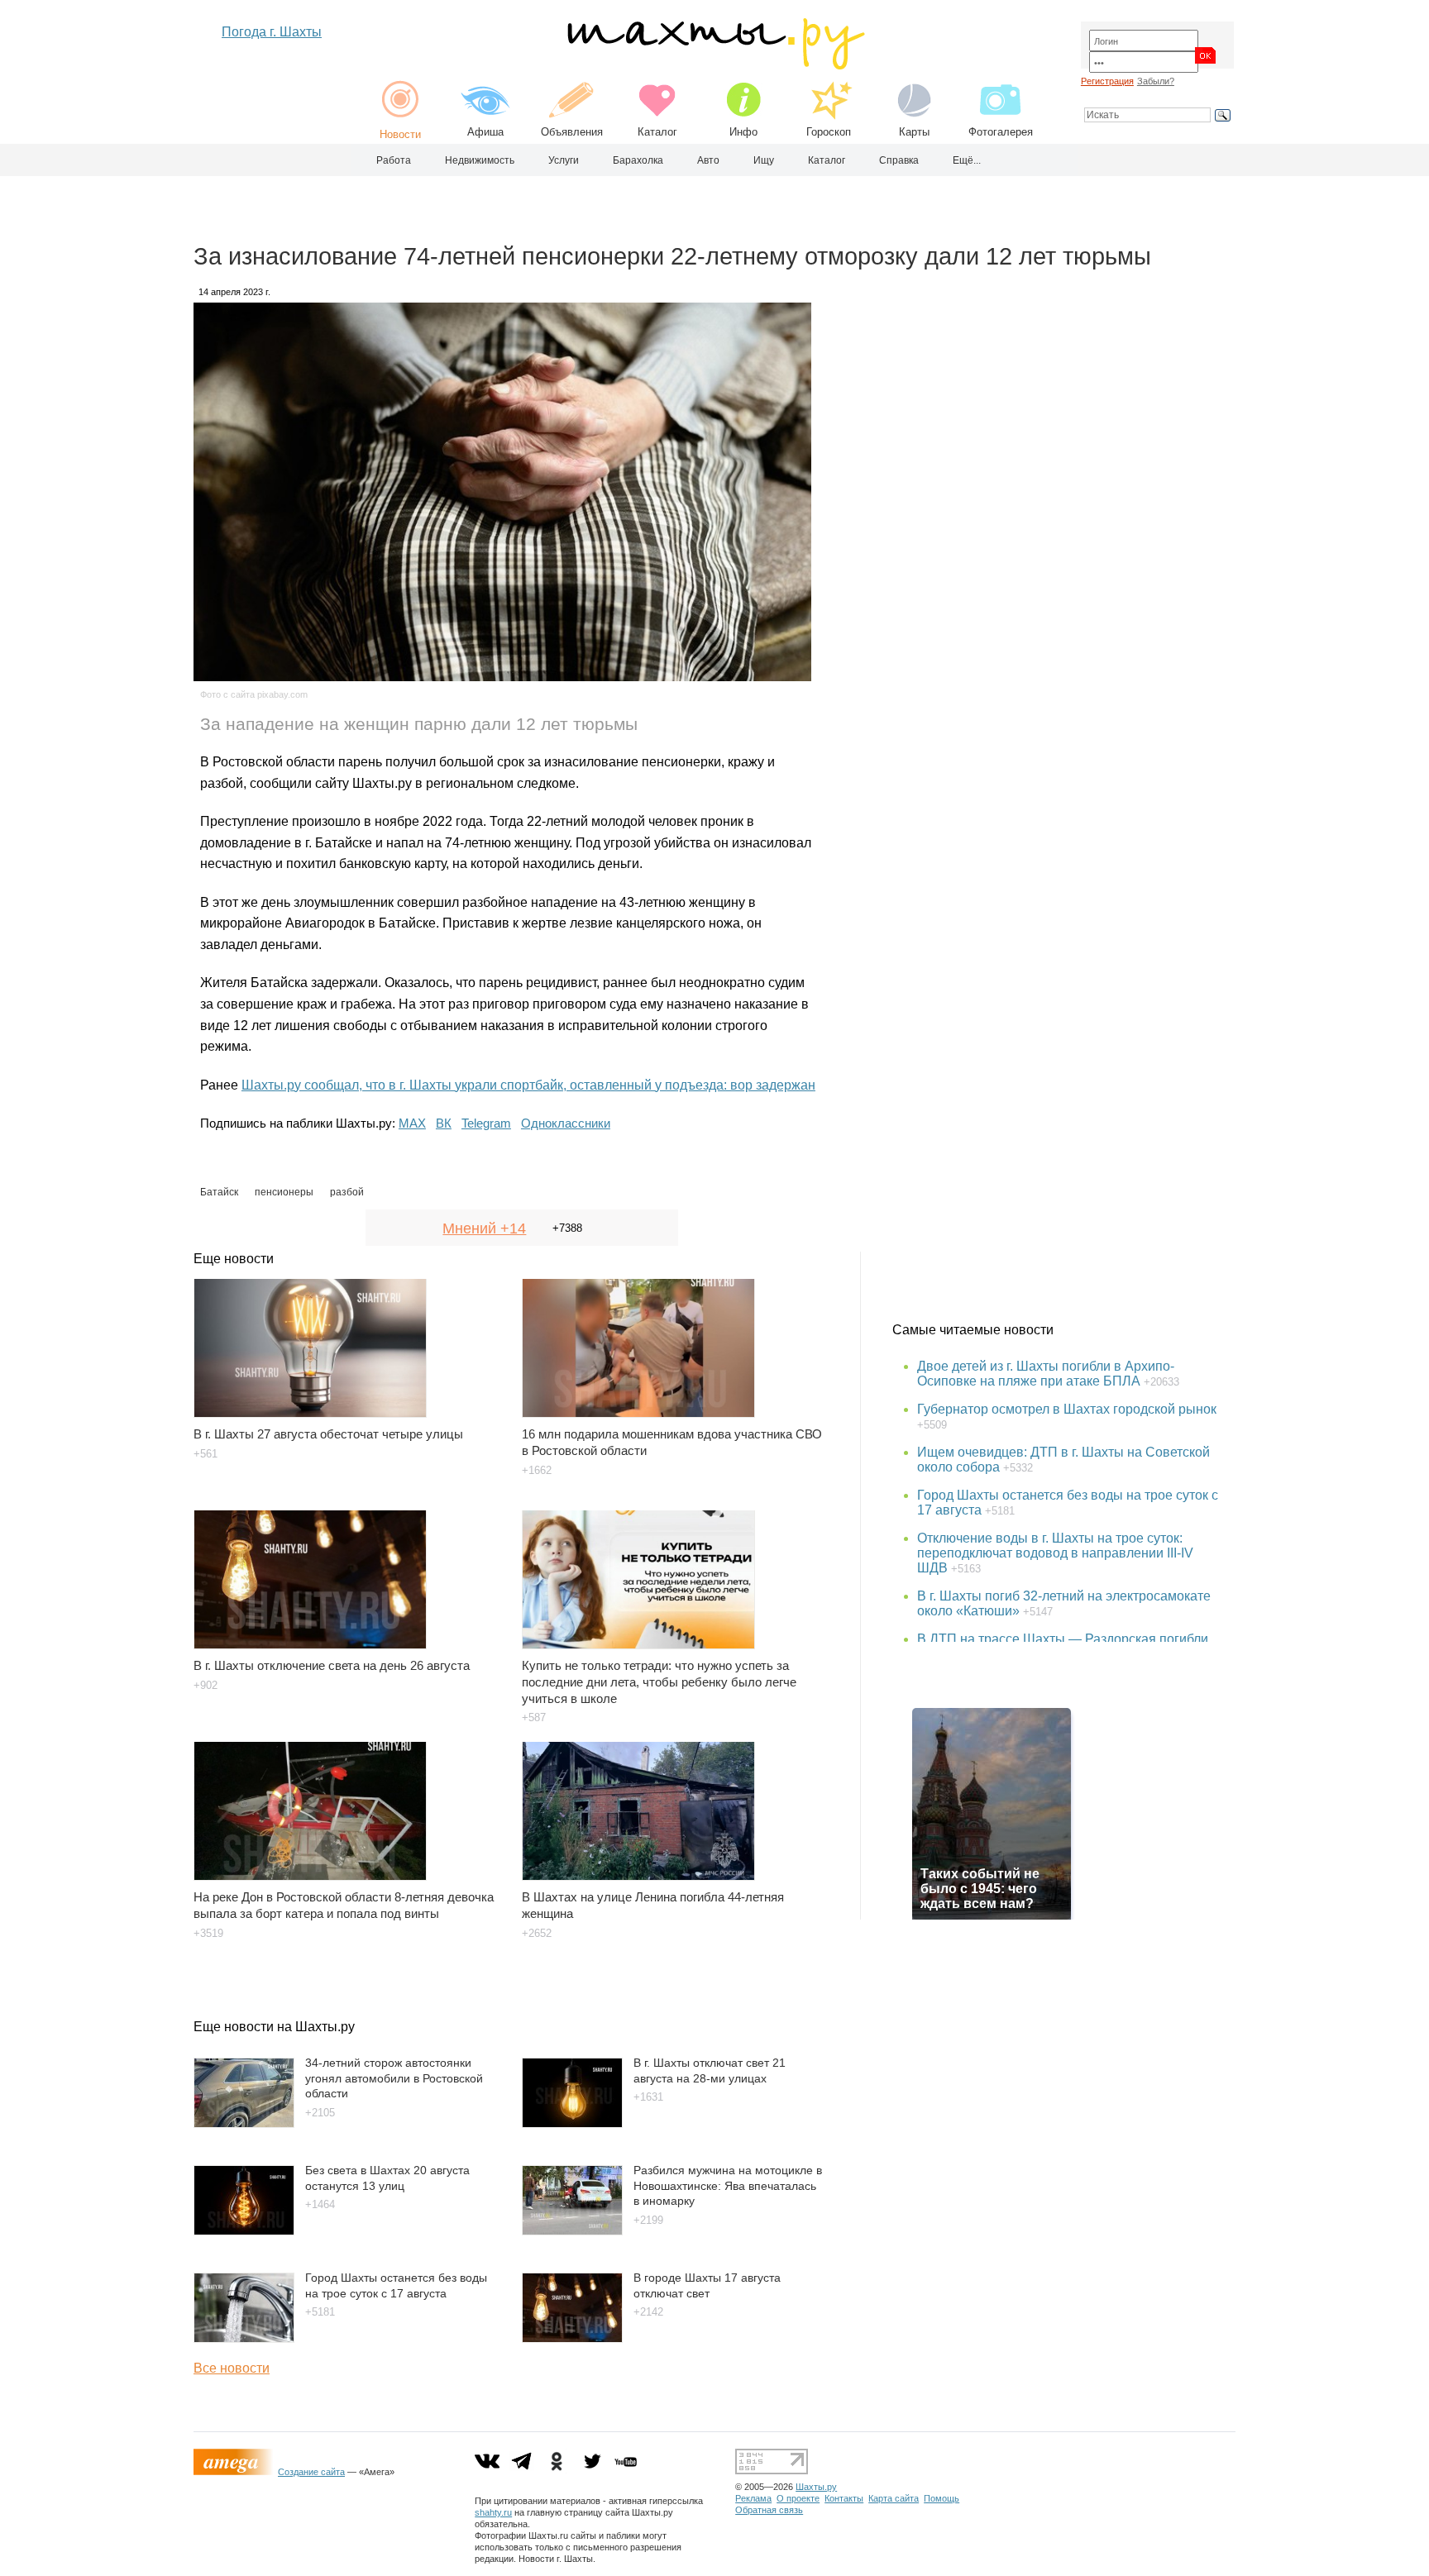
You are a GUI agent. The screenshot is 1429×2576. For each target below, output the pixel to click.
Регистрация (1107, 81)
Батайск (219, 1192)
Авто (708, 160)
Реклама (753, 2498)
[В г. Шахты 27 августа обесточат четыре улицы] (348, 1340)
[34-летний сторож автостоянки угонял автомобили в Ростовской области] (244, 2123)
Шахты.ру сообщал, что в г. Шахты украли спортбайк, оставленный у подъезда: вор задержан (528, 1085)
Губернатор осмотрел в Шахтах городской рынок (1067, 1409)
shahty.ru (493, 2512)
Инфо (743, 132)
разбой (347, 1192)
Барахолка (638, 160)
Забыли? (1156, 81)
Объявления (572, 132)
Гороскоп (829, 132)
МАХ (412, 1123)
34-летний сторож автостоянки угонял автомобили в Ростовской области (394, 2078)
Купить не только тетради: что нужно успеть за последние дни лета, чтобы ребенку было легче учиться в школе (659, 1682)
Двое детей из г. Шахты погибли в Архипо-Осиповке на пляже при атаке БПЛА (1046, 1374)
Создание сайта (311, 2472)
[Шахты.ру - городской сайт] (715, 66)
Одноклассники (566, 1123)
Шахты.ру (816, 2487)
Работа (394, 160)
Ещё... (967, 160)
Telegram (486, 1123)
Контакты (844, 2498)
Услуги (564, 160)
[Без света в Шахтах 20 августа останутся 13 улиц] (244, 2231)
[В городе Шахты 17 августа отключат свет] (572, 2338)
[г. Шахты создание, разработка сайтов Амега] (236, 2472)
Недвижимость (480, 160)
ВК (444, 1123)
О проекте (798, 2498)
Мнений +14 (484, 1228)
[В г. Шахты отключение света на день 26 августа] (348, 1572)
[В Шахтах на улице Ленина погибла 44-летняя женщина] (676, 1803)
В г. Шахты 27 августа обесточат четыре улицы (328, 1434)
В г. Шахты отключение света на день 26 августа (332, 1665)
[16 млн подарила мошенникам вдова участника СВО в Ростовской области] (676, 1340)
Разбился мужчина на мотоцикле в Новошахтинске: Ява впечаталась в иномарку (728, 2185)
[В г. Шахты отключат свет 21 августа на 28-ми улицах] (572, 2123)
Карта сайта (894, 2498)
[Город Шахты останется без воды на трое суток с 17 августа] (244, 2338)
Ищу (764, 160)
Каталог (657, 132)
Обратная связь (769, 2510)
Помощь (942, 2498)
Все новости (232, 2368)
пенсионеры (284, 1192)
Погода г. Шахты (272, 32)
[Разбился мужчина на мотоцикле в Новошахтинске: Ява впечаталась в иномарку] (572, 2231)
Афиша (485, 132)
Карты (914, 132)
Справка (899, 160)
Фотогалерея (1001, 132)
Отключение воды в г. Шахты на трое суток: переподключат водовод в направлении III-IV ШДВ (1055, 1553)
